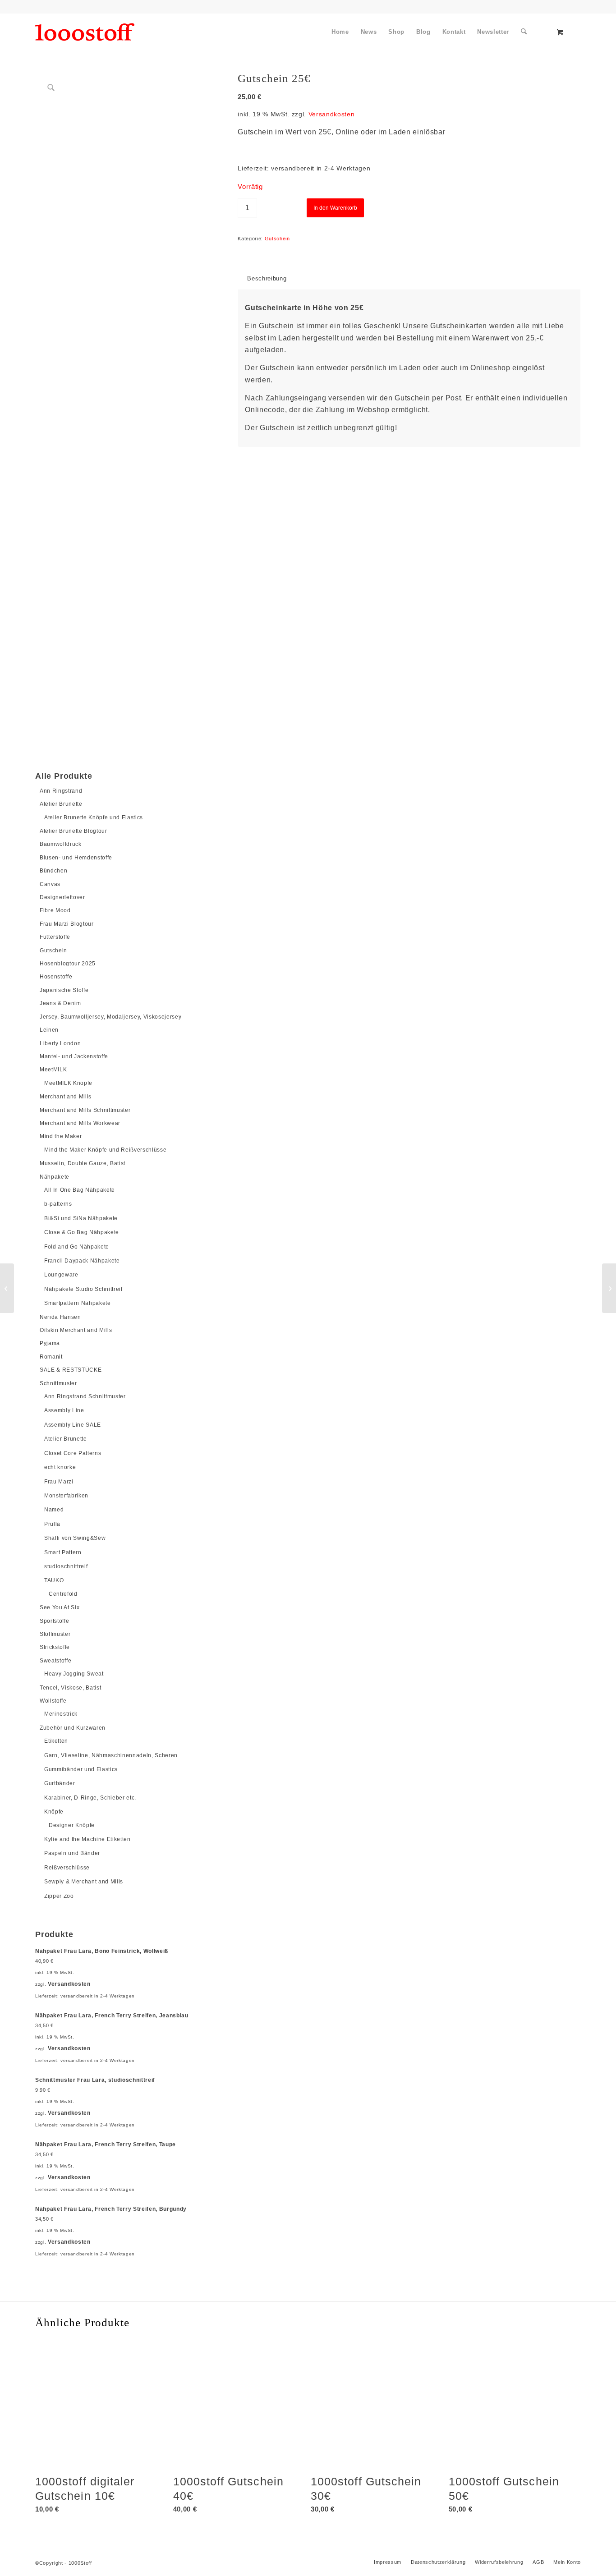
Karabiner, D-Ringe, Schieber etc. (90, 1798)
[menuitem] (340, 32)
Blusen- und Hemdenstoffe (76, 858)
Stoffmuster (55, 1634)
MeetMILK (53, 1070)
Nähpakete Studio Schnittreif (83, 1289)
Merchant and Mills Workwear (80, 1123)
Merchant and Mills (66, 1097)
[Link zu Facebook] (38, 7)
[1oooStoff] (85, 32)
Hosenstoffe (56, 977)
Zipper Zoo (59, 1896)
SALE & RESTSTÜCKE (71, 1370)
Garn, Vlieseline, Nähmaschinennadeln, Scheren (111, 1755)
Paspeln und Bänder (72, 1853)
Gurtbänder (60, 1783)
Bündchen (53, 871)
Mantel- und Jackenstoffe (74, 1056)
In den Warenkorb (335, 208)
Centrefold (63, 1594)
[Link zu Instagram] (78, 7)
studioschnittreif (66, 1566)
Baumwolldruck (61, 844)
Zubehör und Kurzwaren (73, 1728)
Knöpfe (54, 1812)
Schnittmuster (58, 1383)
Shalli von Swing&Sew (75, 1538)
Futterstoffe (55, 937)
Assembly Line (64, 1410)
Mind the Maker (61, 1136)
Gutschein (53, 951)
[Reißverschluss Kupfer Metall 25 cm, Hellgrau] (7, 1288)
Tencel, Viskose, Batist (70, 1688)
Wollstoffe (53, 1701)
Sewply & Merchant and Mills (84, 1882)
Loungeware (61, 1275)
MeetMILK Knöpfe (68, 1083)
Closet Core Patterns (73, 1453)
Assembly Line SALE (73, 1425)
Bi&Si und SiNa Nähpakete (81, 1218)
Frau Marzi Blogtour (67, 924)
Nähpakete (55, 1177)
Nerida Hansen (60, 1317)
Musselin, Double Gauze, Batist (83, 1163)
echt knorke (60, 1467)
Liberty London (60, 1043)
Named (54, 1510)
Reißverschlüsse (67, 1868)
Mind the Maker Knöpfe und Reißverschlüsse (105, 1150)
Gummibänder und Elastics (81, 1769)
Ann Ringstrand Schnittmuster (85, 1396)
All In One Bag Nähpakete (80, 1190)
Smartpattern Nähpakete (78, 1303)
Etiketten (56, 1741)
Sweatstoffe (55, 1661)
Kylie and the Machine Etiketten (87, 1839)
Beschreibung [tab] (267, 278)
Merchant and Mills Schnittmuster (85, 1110)
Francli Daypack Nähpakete (82, 1261)
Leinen (49, 1030)
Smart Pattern (63, 1552)
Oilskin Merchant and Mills (76, 1330)
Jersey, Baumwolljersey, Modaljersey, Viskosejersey (110, 1017)
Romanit (51, 1357)
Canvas (50, 884)
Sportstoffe (54, 1621)
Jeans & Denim (60, 1003)
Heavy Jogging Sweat (74, 1674)
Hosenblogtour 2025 (68, 964)
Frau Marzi (59, 1482)
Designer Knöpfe (72, 1825)
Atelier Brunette (61, 804)
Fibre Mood (55, 910)
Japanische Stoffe (64, 990)
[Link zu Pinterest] (58, 7)
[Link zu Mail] (99, 7)
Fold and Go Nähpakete (77, 1247)
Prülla (52, 1524)
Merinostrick (61, 1714)
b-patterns (58, 1204)
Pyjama (50, 1343)
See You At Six (60, 1607)
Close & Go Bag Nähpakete (82, 1232)
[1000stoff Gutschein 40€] (609, 1288)
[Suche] (524, 32)
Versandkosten (69, 1984)
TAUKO (54, 1580)
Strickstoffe (55, 1647)
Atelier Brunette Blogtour (74, 831)
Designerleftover (62, 897)
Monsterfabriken (66, 1496)
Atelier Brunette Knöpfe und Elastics (94, 817)
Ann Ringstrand (61, 791)
